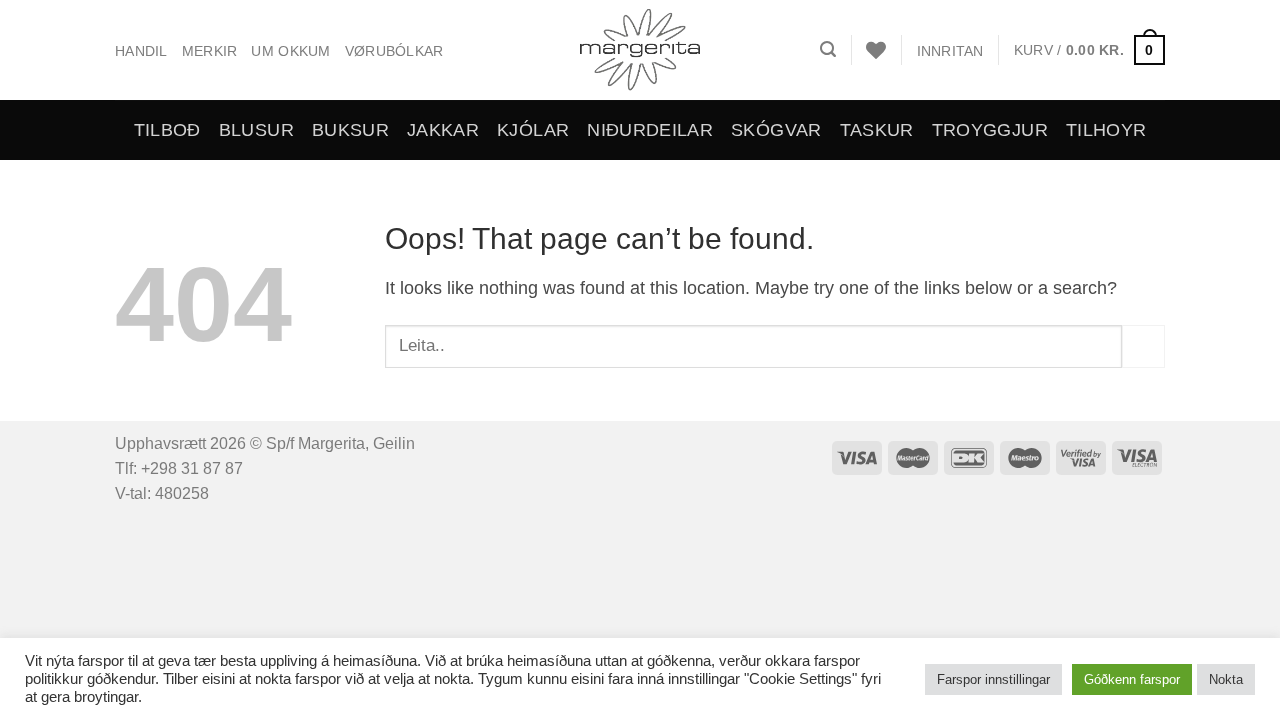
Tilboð (167, 130)
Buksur (350, 130)
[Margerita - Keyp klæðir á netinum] (640, 50)
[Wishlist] (876, 50)
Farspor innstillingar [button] (993, 679)
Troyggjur (990, 130)
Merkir (210, 51)
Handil (141, 51)
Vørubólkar (394, 51)
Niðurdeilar (650, 130)
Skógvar (776, 130)
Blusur (256, 130)
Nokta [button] (1226, 679)
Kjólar (533, 130)
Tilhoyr (1106, 130)
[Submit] (1143, 346)
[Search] (828, 49)
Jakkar (443, 130)
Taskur (877, 130)
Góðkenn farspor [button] (1132, 679)
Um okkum (290, 51)
